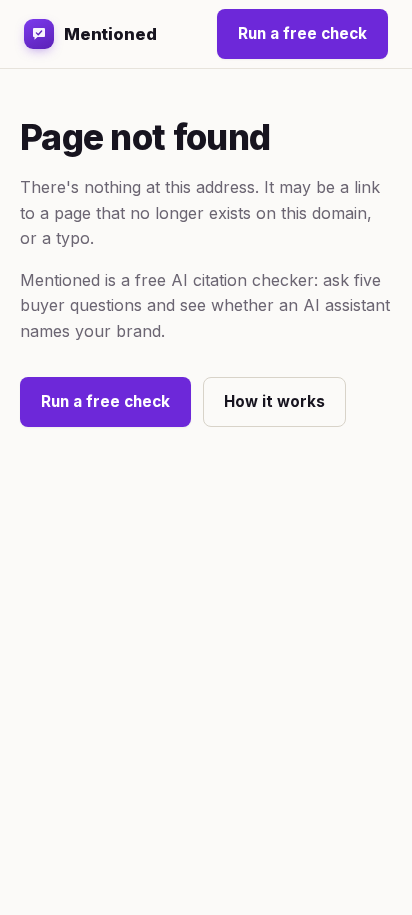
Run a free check (302, 33)
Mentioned (110, 34)
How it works (274, 401)
